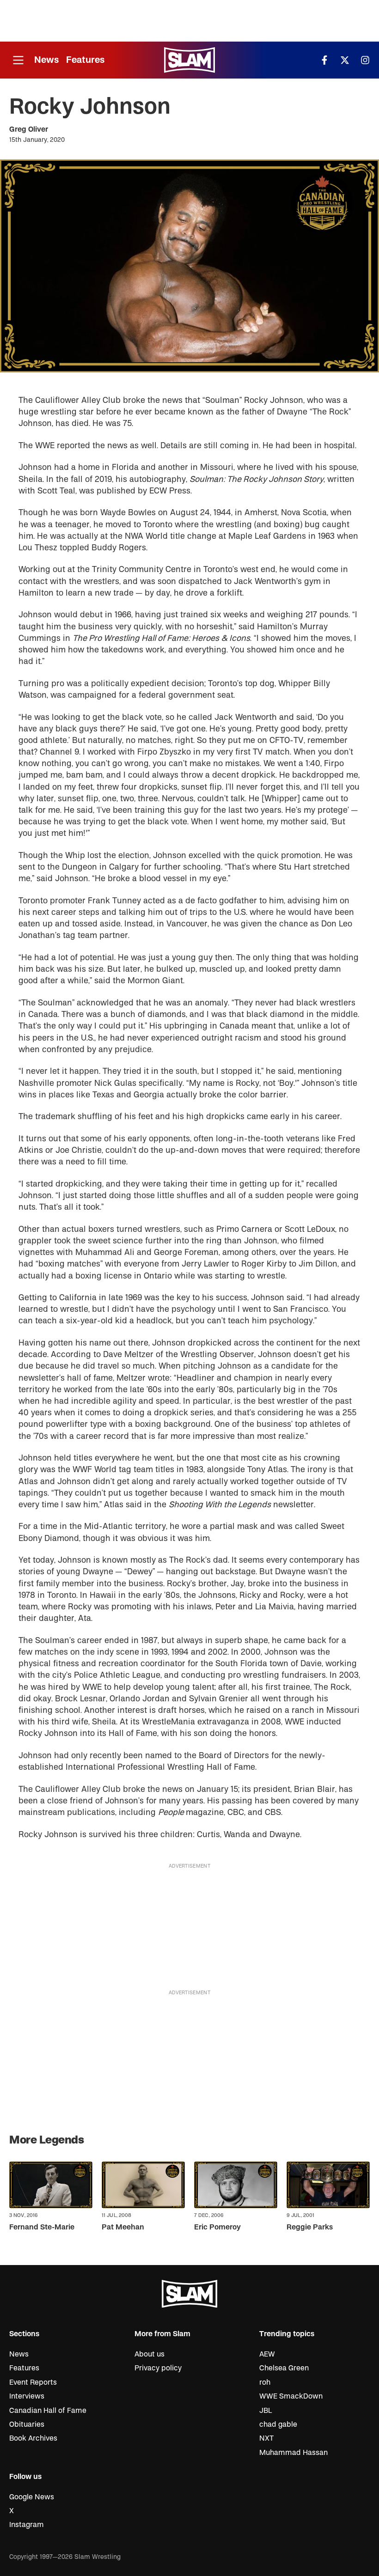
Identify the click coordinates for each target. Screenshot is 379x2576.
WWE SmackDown (291, 2396)
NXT (266, 2438)
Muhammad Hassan (293, 2453)
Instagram (27, 2525)
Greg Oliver (29, 129)
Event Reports (33, 2382)
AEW (267, 2354)
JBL (266, 2411)
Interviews (27, 2396)
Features (85, 60)
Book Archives (33, 2438)
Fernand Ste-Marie (42, 2227)
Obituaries (27, 2424)
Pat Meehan (123, 2227)
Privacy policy (158, 2368)
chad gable (278, 2424)
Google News (32, 2497)
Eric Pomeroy (217, 2227)
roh (265, 2382)
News (46, 60)
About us (150, 2354)
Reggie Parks (310, 2227)
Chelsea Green (284, 2368)
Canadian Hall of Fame (48, 2411)
